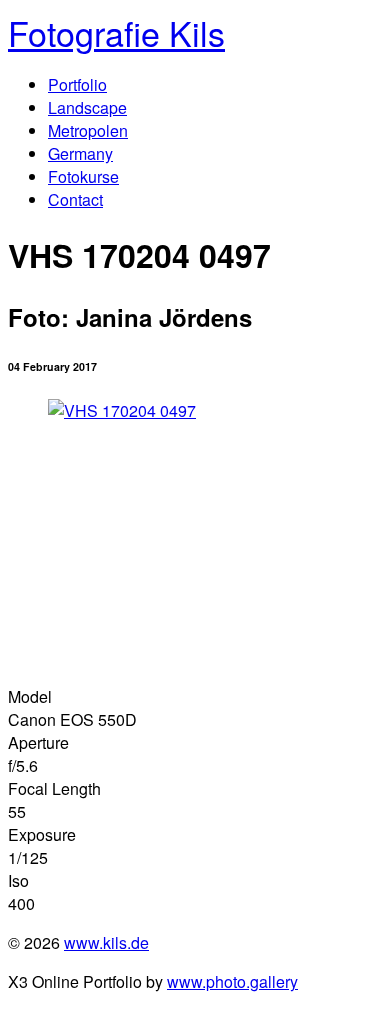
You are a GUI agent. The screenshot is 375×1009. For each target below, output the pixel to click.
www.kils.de (106, 942)
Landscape (87, 107)
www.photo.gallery (232, 981)
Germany (80, 153)
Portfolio (77, 84)
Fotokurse (83, 176)
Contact (75, 199)
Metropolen (88, 130)
